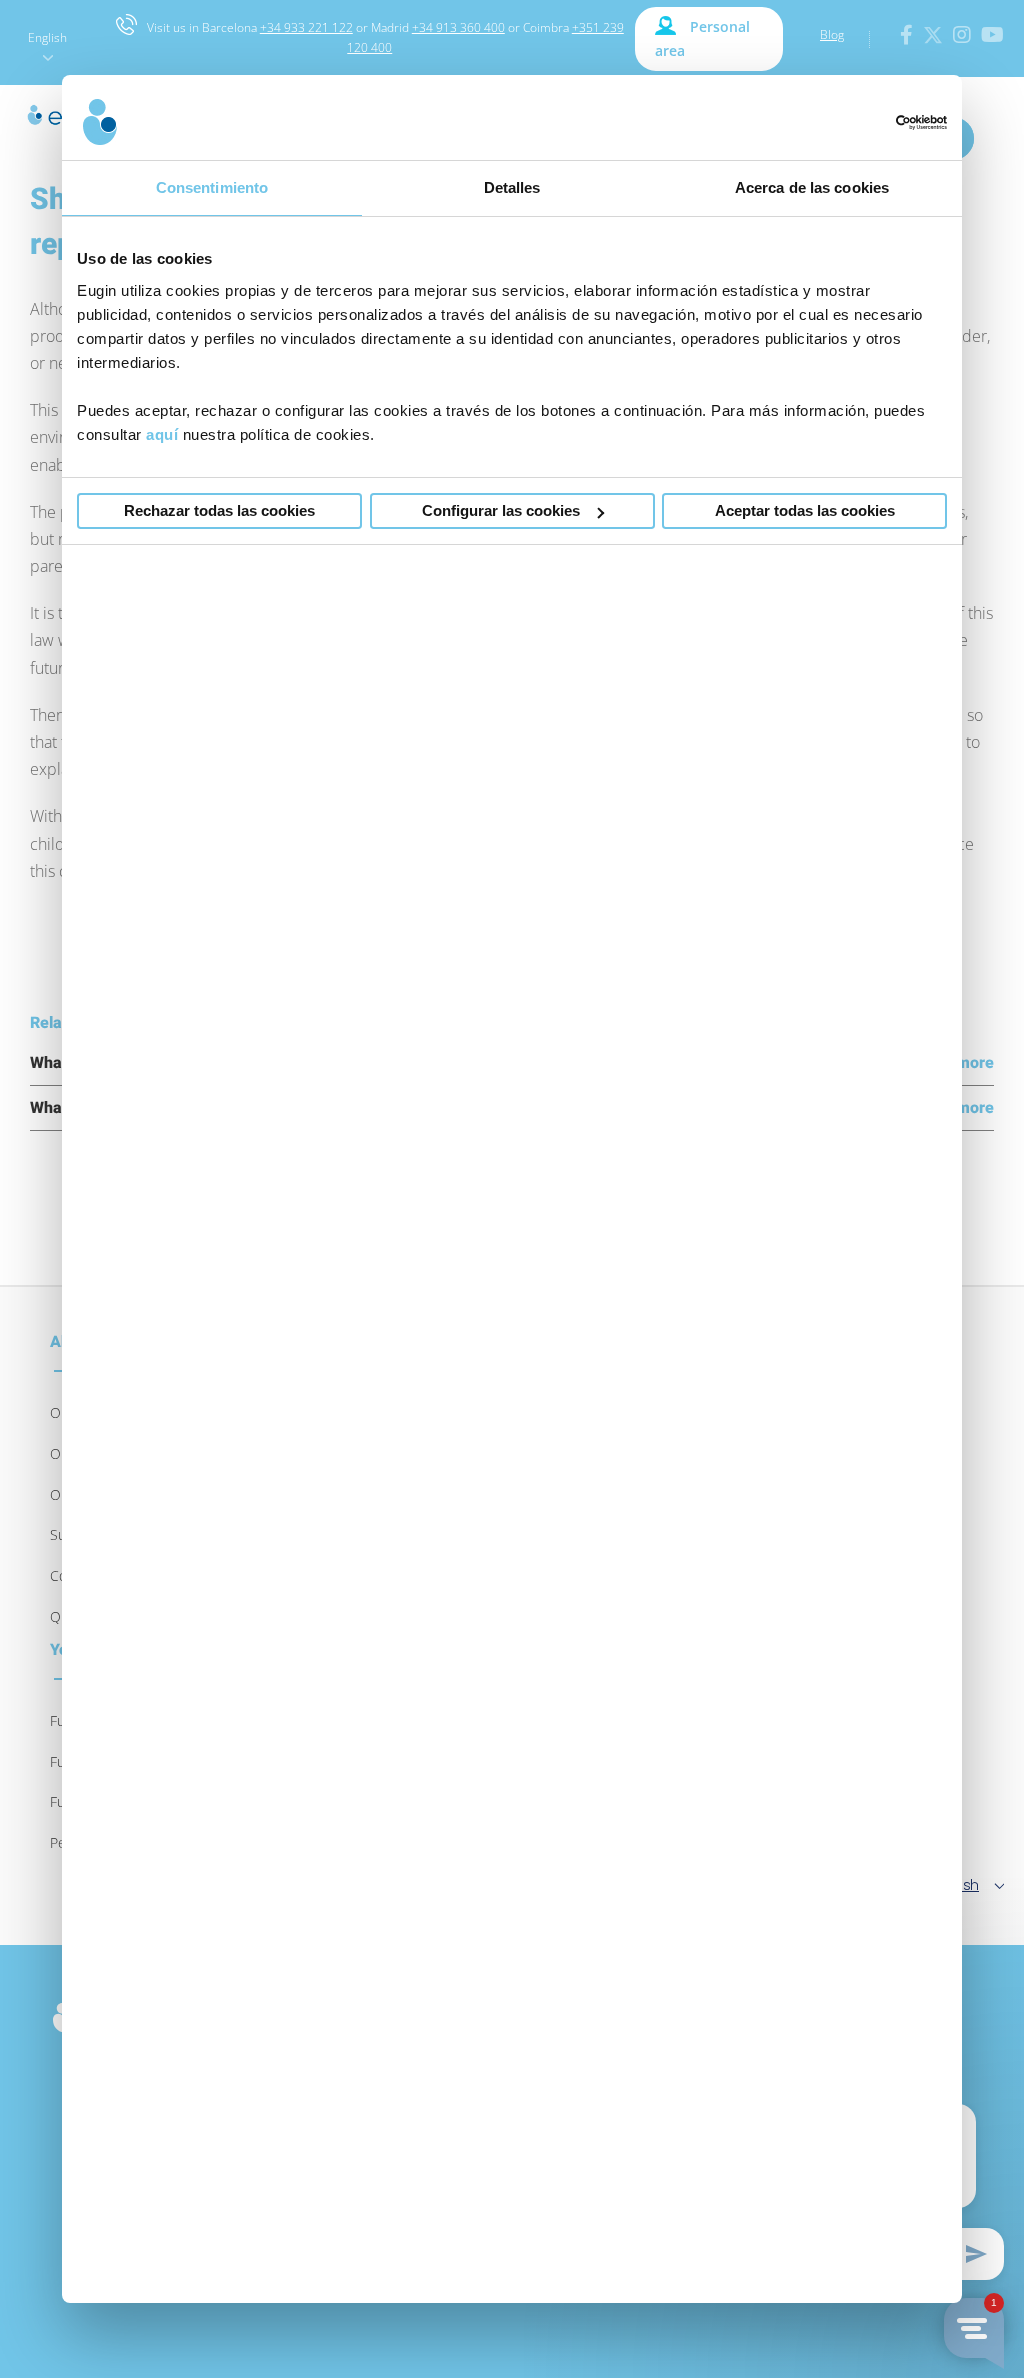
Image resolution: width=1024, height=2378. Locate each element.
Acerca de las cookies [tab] (812, 187)
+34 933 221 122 (306, 27)
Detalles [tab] (512, 187)
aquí (162, 434)
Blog (832, 34)
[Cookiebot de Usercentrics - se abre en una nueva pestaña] (859, 122)
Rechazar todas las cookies (219, 510)
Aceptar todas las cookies (805, 510)
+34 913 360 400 (458, 27)
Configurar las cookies (501, 510)
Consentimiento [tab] (212, 187)
